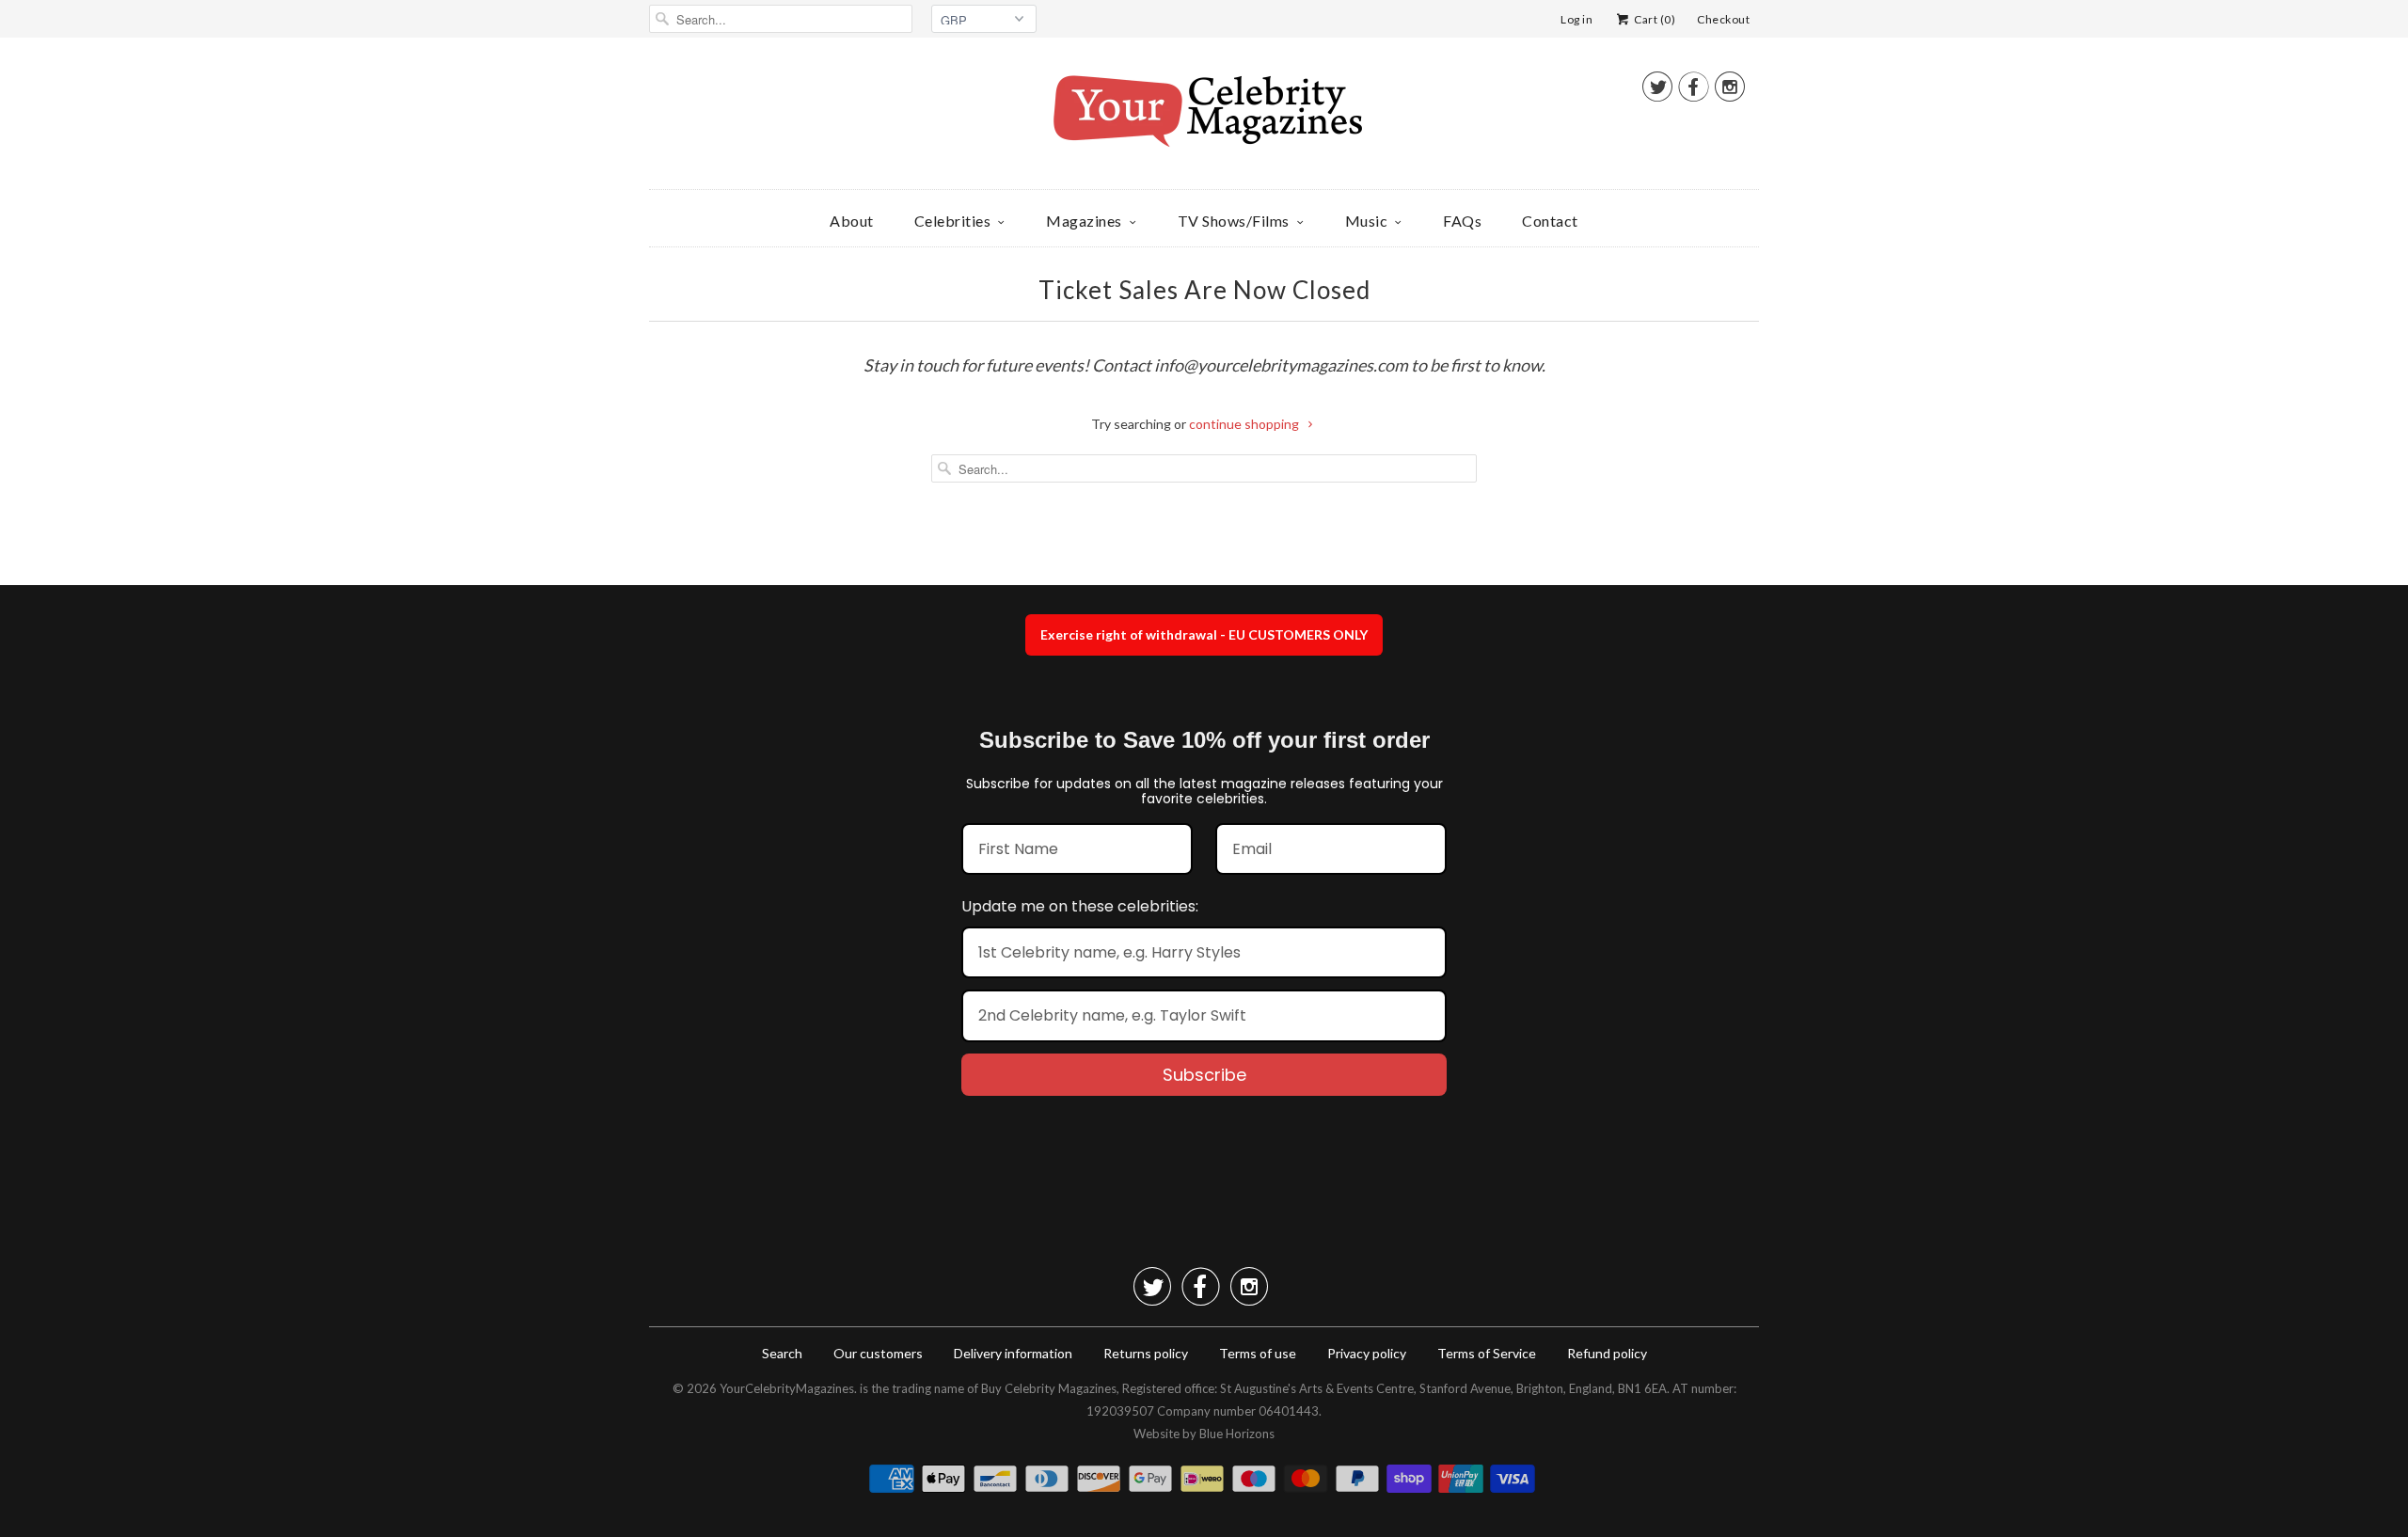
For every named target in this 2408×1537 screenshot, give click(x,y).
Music (1367, 221)
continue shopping (1245, 424)
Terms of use (1258, 1353)
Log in (1576, 19)
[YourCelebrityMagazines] (1204, 118)
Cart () (1654, 19)
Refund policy (1607, 1353)
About (852, 221)
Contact (1550, 221)
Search (782, 1353)
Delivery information (1013, 1353)
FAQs (1462, 221)
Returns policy (1146, 1353)
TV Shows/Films (1234, 221)
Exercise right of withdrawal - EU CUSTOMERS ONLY (1204, 634)
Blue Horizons (1237, 1434)
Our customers (878, 1353)
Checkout (1723, 19)
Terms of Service (1487, 1353)
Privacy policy (1367, 1353)
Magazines (1084, 221)
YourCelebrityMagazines (787, 1388)
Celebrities (953, 221)
